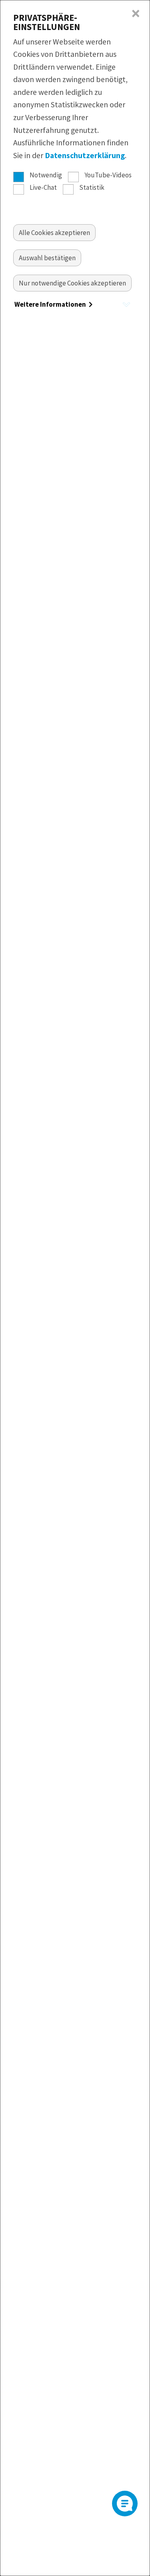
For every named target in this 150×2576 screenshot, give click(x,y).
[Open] (125, 2504)
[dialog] (75, 1288)
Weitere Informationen (51, 304)
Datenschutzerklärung (85, 155)
